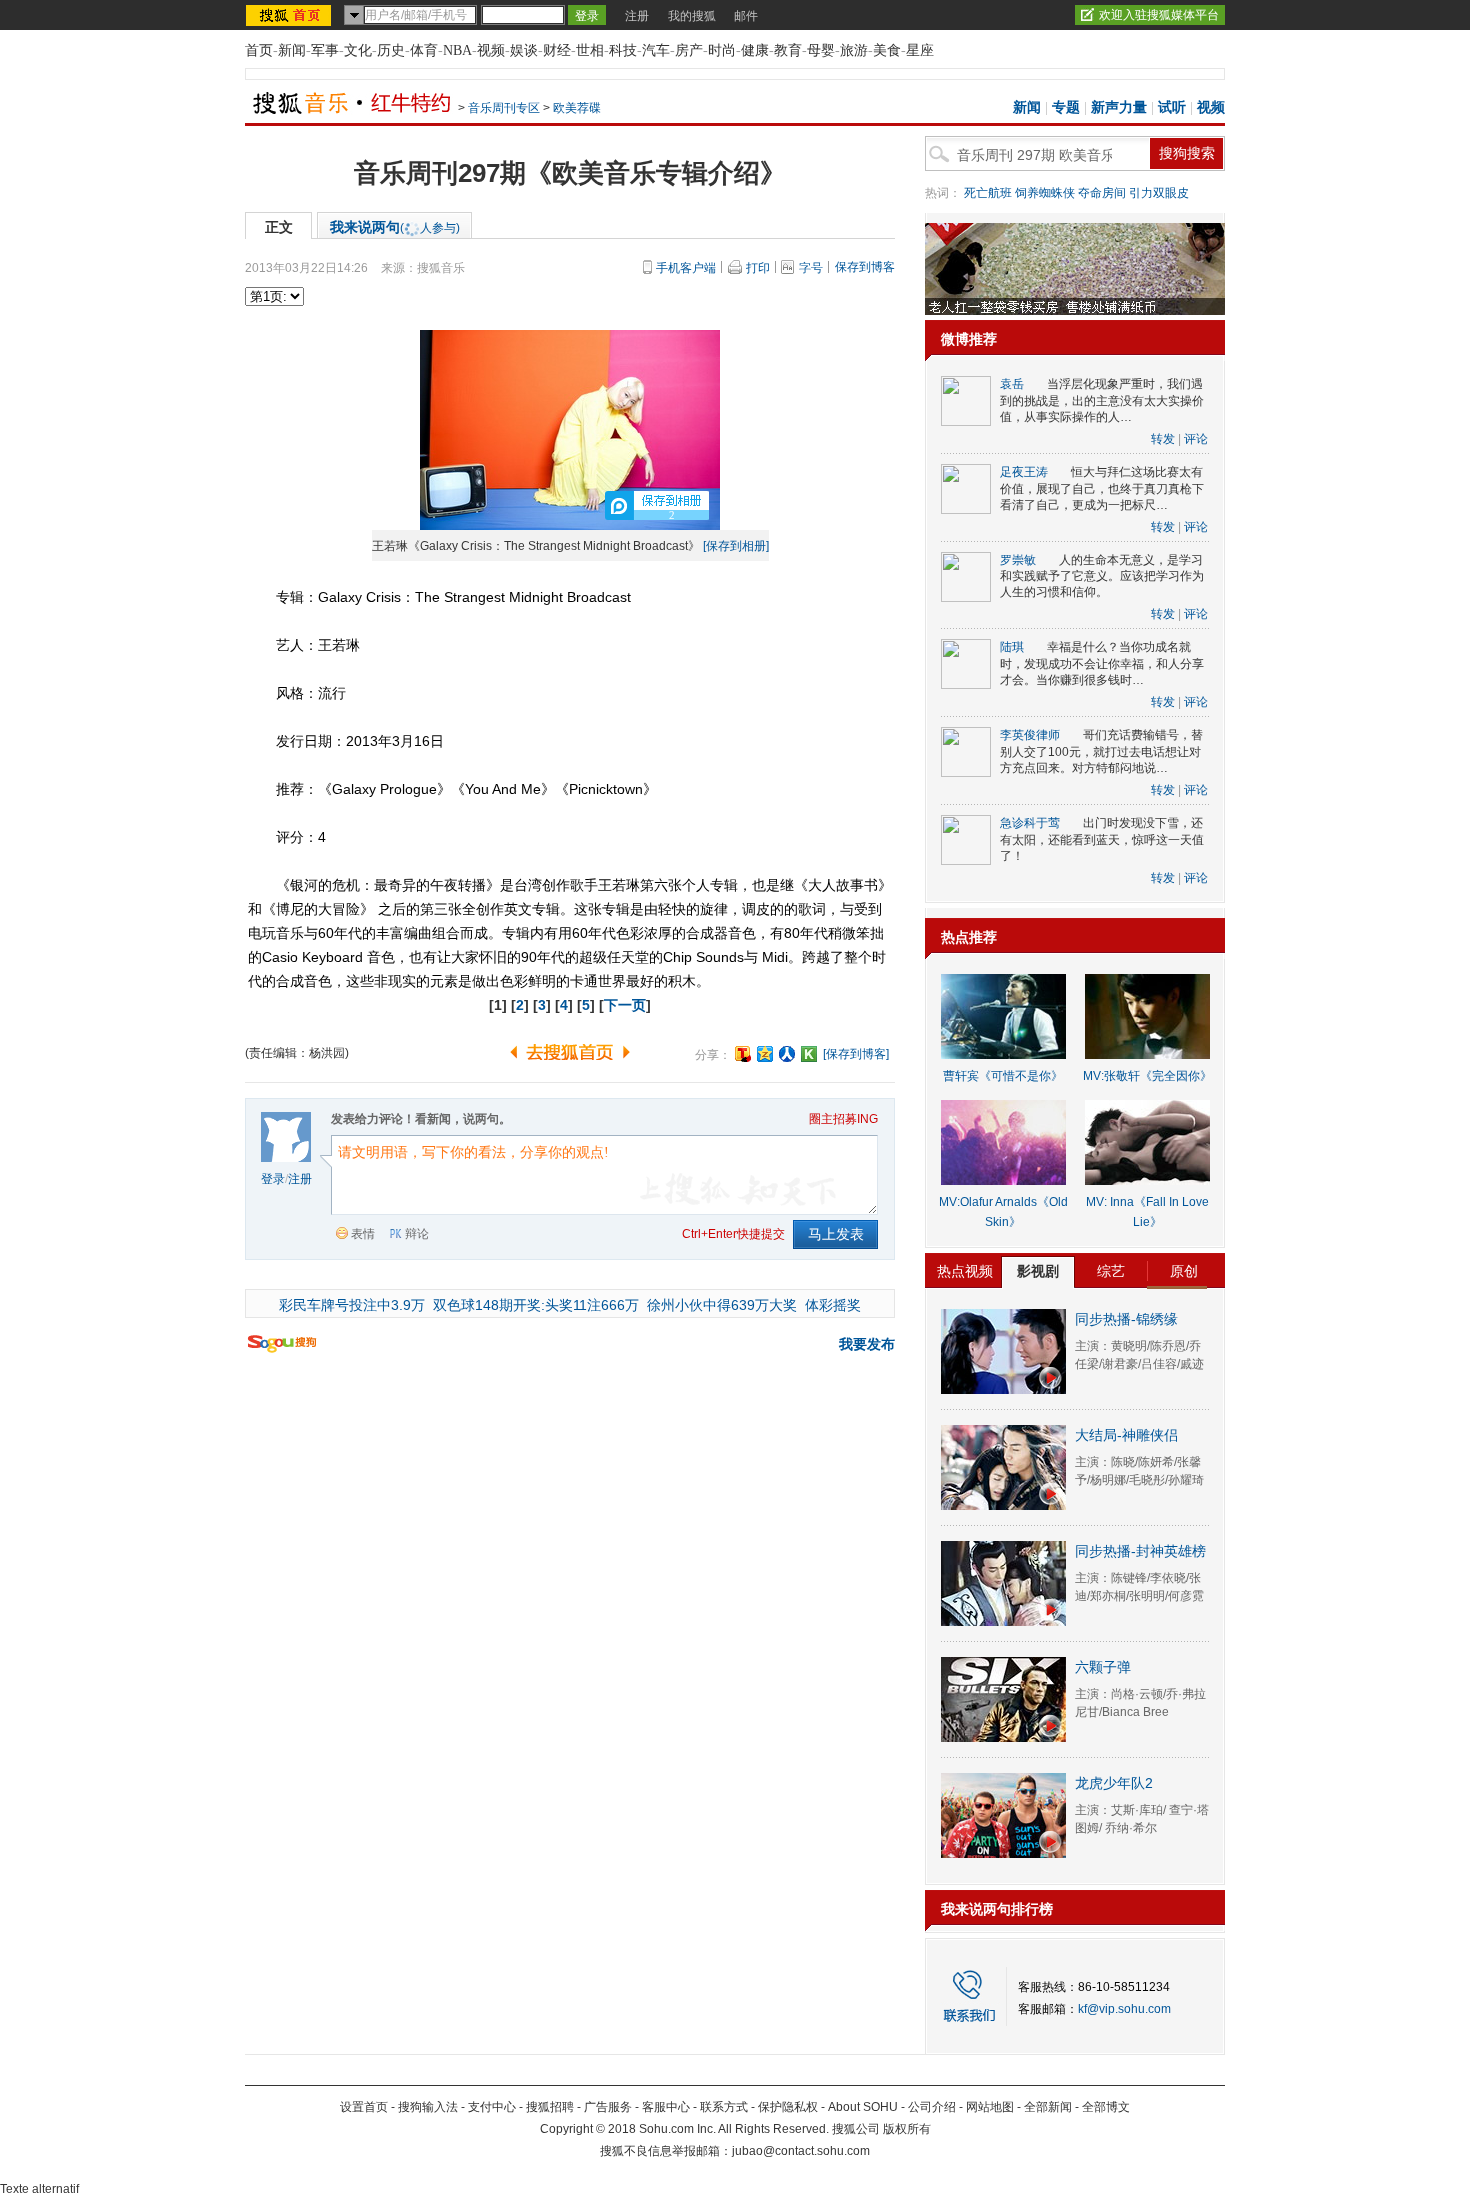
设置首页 (364, 2107)
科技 (623, 50)
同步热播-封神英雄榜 (1140, 1551)
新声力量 (1119, 107)
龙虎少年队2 (1114, 1783)
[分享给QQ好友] (765, 1054)
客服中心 (666, 2107)
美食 (887, 50)
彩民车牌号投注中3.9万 (352, 1305)
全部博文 (1106, 2107)
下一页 (625, 1005)
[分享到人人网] (787, 1054)
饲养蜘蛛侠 (1045, 193)
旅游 (854, 50)
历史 (391, 50)
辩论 (417, 1234)
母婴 (821, 50)
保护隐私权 (788, 2107)
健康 (755, 50)
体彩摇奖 (833, 1305)
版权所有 (907, 2129)
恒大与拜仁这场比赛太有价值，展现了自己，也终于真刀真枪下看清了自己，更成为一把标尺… (1102, 488)
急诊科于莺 (1030, 823)
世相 (590, 50)
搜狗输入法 (428, 2107)
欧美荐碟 (577, 108)
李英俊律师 (1030, 735)
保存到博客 (865, 267)
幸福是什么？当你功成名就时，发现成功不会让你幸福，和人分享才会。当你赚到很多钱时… (1102, 663)
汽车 (656, 50)
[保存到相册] (736, 546)
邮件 (746, 16)
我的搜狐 (692, 16)
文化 (358, 50)
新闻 (292, 50)
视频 (491, 50)
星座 (920, 50)
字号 (811, 268)
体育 (424, 50)
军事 (325, 50)
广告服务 (608, 2107)
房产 (689, 50)
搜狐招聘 (550, 2107)
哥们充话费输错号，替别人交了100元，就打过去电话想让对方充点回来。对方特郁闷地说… (1101, 751)
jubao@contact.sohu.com (801, 2151)
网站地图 (990, 2107)
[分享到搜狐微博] (743, 1054)
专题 (1066, 107)
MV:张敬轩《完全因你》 (1147, 1076)
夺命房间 (1102, 193)
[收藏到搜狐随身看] (809, 1054)
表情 (363, 1234)
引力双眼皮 (1159, 193)
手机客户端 (686, 268)
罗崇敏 (1018, 560)
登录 (273, 1179)
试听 (1172, 107)
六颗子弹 (1103, 1667)
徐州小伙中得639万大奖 (722, 1305)
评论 (1196, 439)
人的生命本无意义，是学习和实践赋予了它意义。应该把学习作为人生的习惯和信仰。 (1102, 576)
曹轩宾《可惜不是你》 (1003, 1076)
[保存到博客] (856, 1054)
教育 (788, 50)
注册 (637, 16)
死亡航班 (988, 193)
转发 (1163, 439)
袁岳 (1012, 384)
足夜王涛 (1024, 472)
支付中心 (492, 2107)
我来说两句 (395, 227)
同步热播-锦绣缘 (1126, 1319)
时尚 (722, 50)
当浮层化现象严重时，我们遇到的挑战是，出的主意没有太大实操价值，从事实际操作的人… (1102, 400)
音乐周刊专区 (504, 108)
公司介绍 (932, 2107)
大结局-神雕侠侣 (1126, 1435)
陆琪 (1012, 647)
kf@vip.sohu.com (1124, 2009)
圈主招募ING (843, 1119)
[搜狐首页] (290, 15)
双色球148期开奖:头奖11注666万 (536, 1305)
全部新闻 (1048, 2107)
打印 (758, 268)
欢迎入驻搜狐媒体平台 (1159, 15)
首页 (259, 50)
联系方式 (724, 2107)
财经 (557, 50)
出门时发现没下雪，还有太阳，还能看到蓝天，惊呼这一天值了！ (1102, 839)
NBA (457, 50)
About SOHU (863, 2107)
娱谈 (524, 50)
